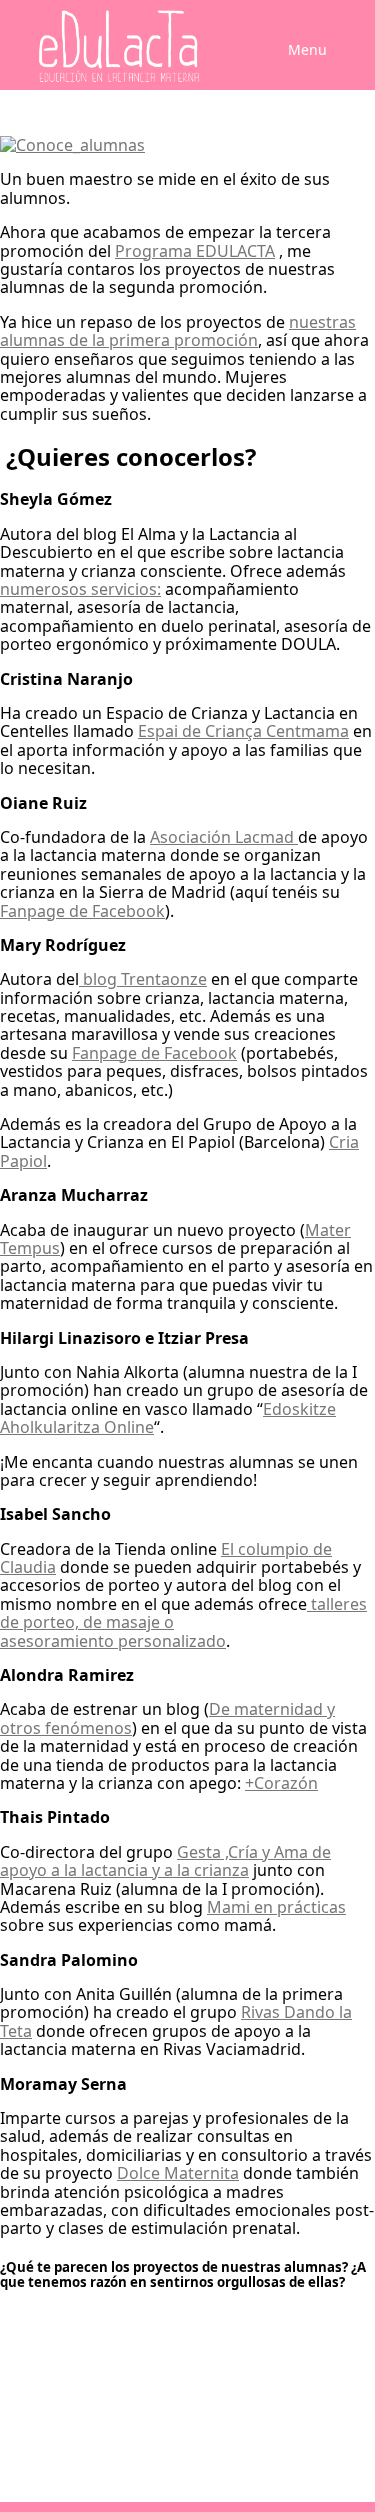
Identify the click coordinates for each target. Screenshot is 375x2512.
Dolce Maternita (178, 2173)
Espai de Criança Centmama (243, 731)
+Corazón (281, 1783)
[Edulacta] (112, 46)
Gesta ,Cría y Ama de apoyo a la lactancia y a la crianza (165, 1861)
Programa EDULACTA (195, 251)
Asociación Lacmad (224, 837)
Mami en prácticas (276, 1907)
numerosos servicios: (80, 589)
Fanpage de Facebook (82, 911)
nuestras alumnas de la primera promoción (178, 331)
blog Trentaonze (143, 979)
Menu (307, 49)
